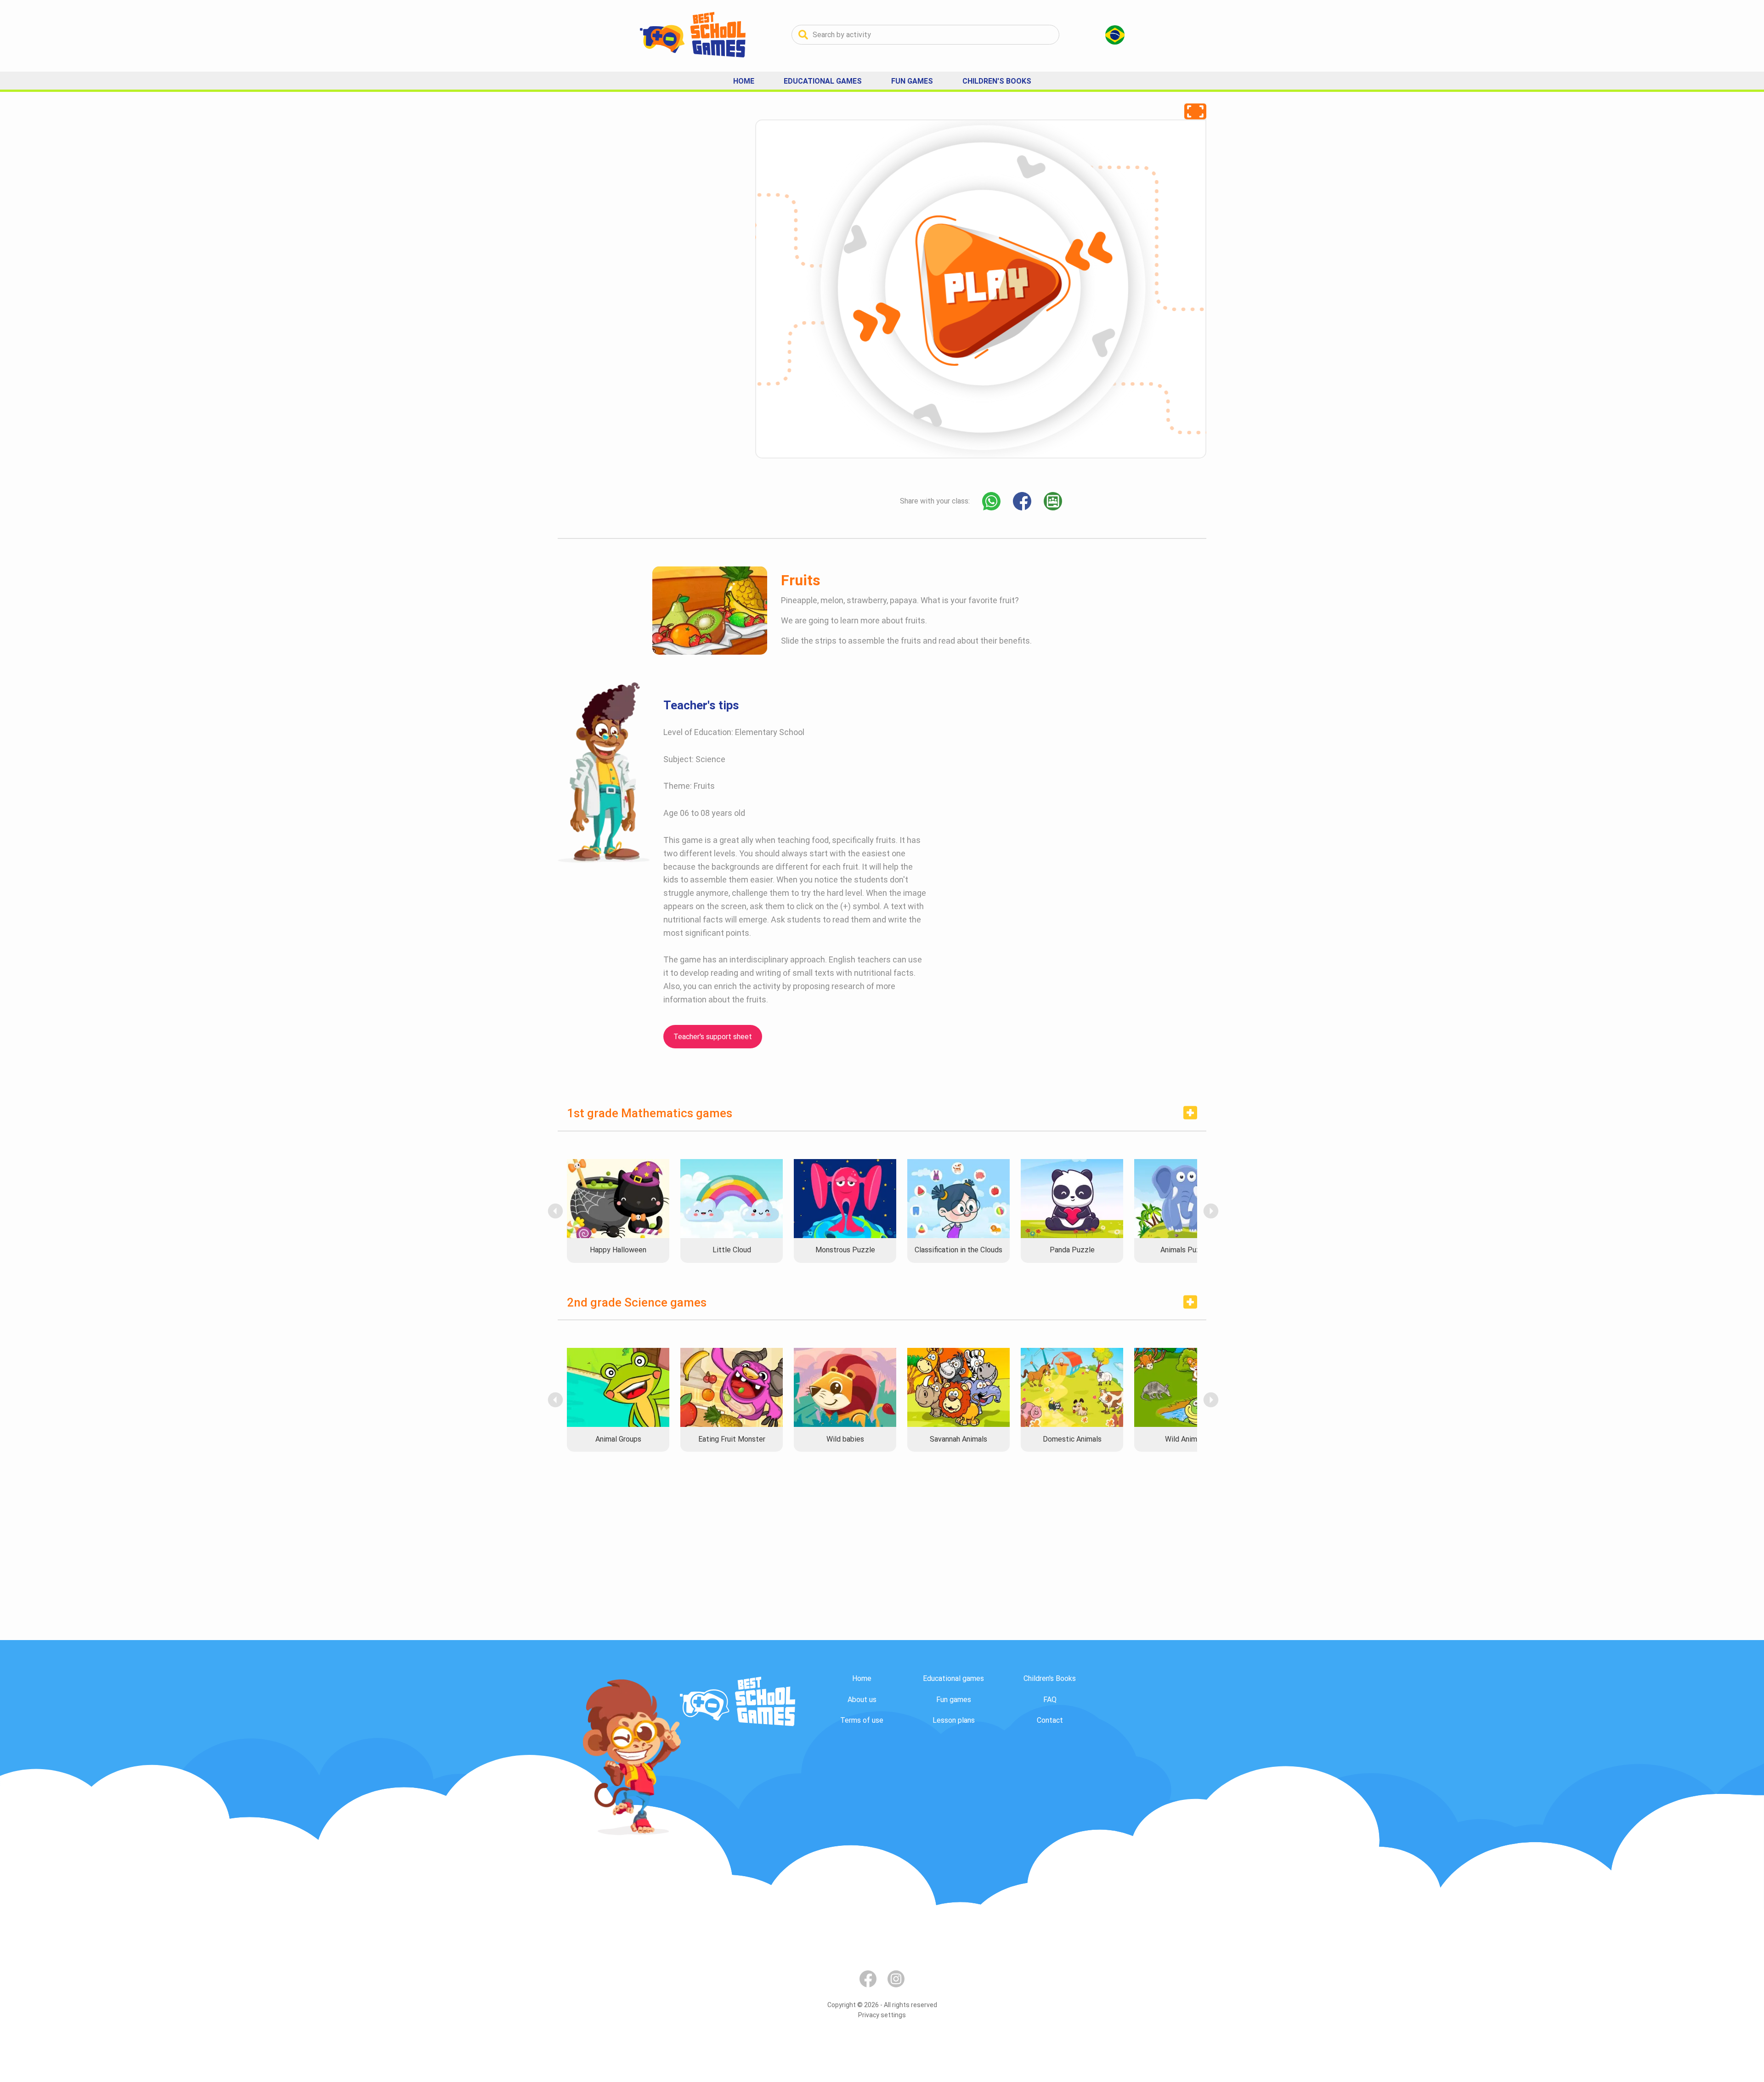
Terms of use (862, 1720)
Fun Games (912, 81)
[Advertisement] (627, 257)
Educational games (953, 1678)
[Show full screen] (1195, 111)
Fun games (954, 1700)
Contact (1050, 1720)
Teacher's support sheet (713, 1037)
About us (862, 1700)
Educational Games (823, 81)
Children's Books (997, 81)
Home (744, 81)
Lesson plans (954, 1720)
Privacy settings (882, 2015)
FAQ (1050, 1700)
